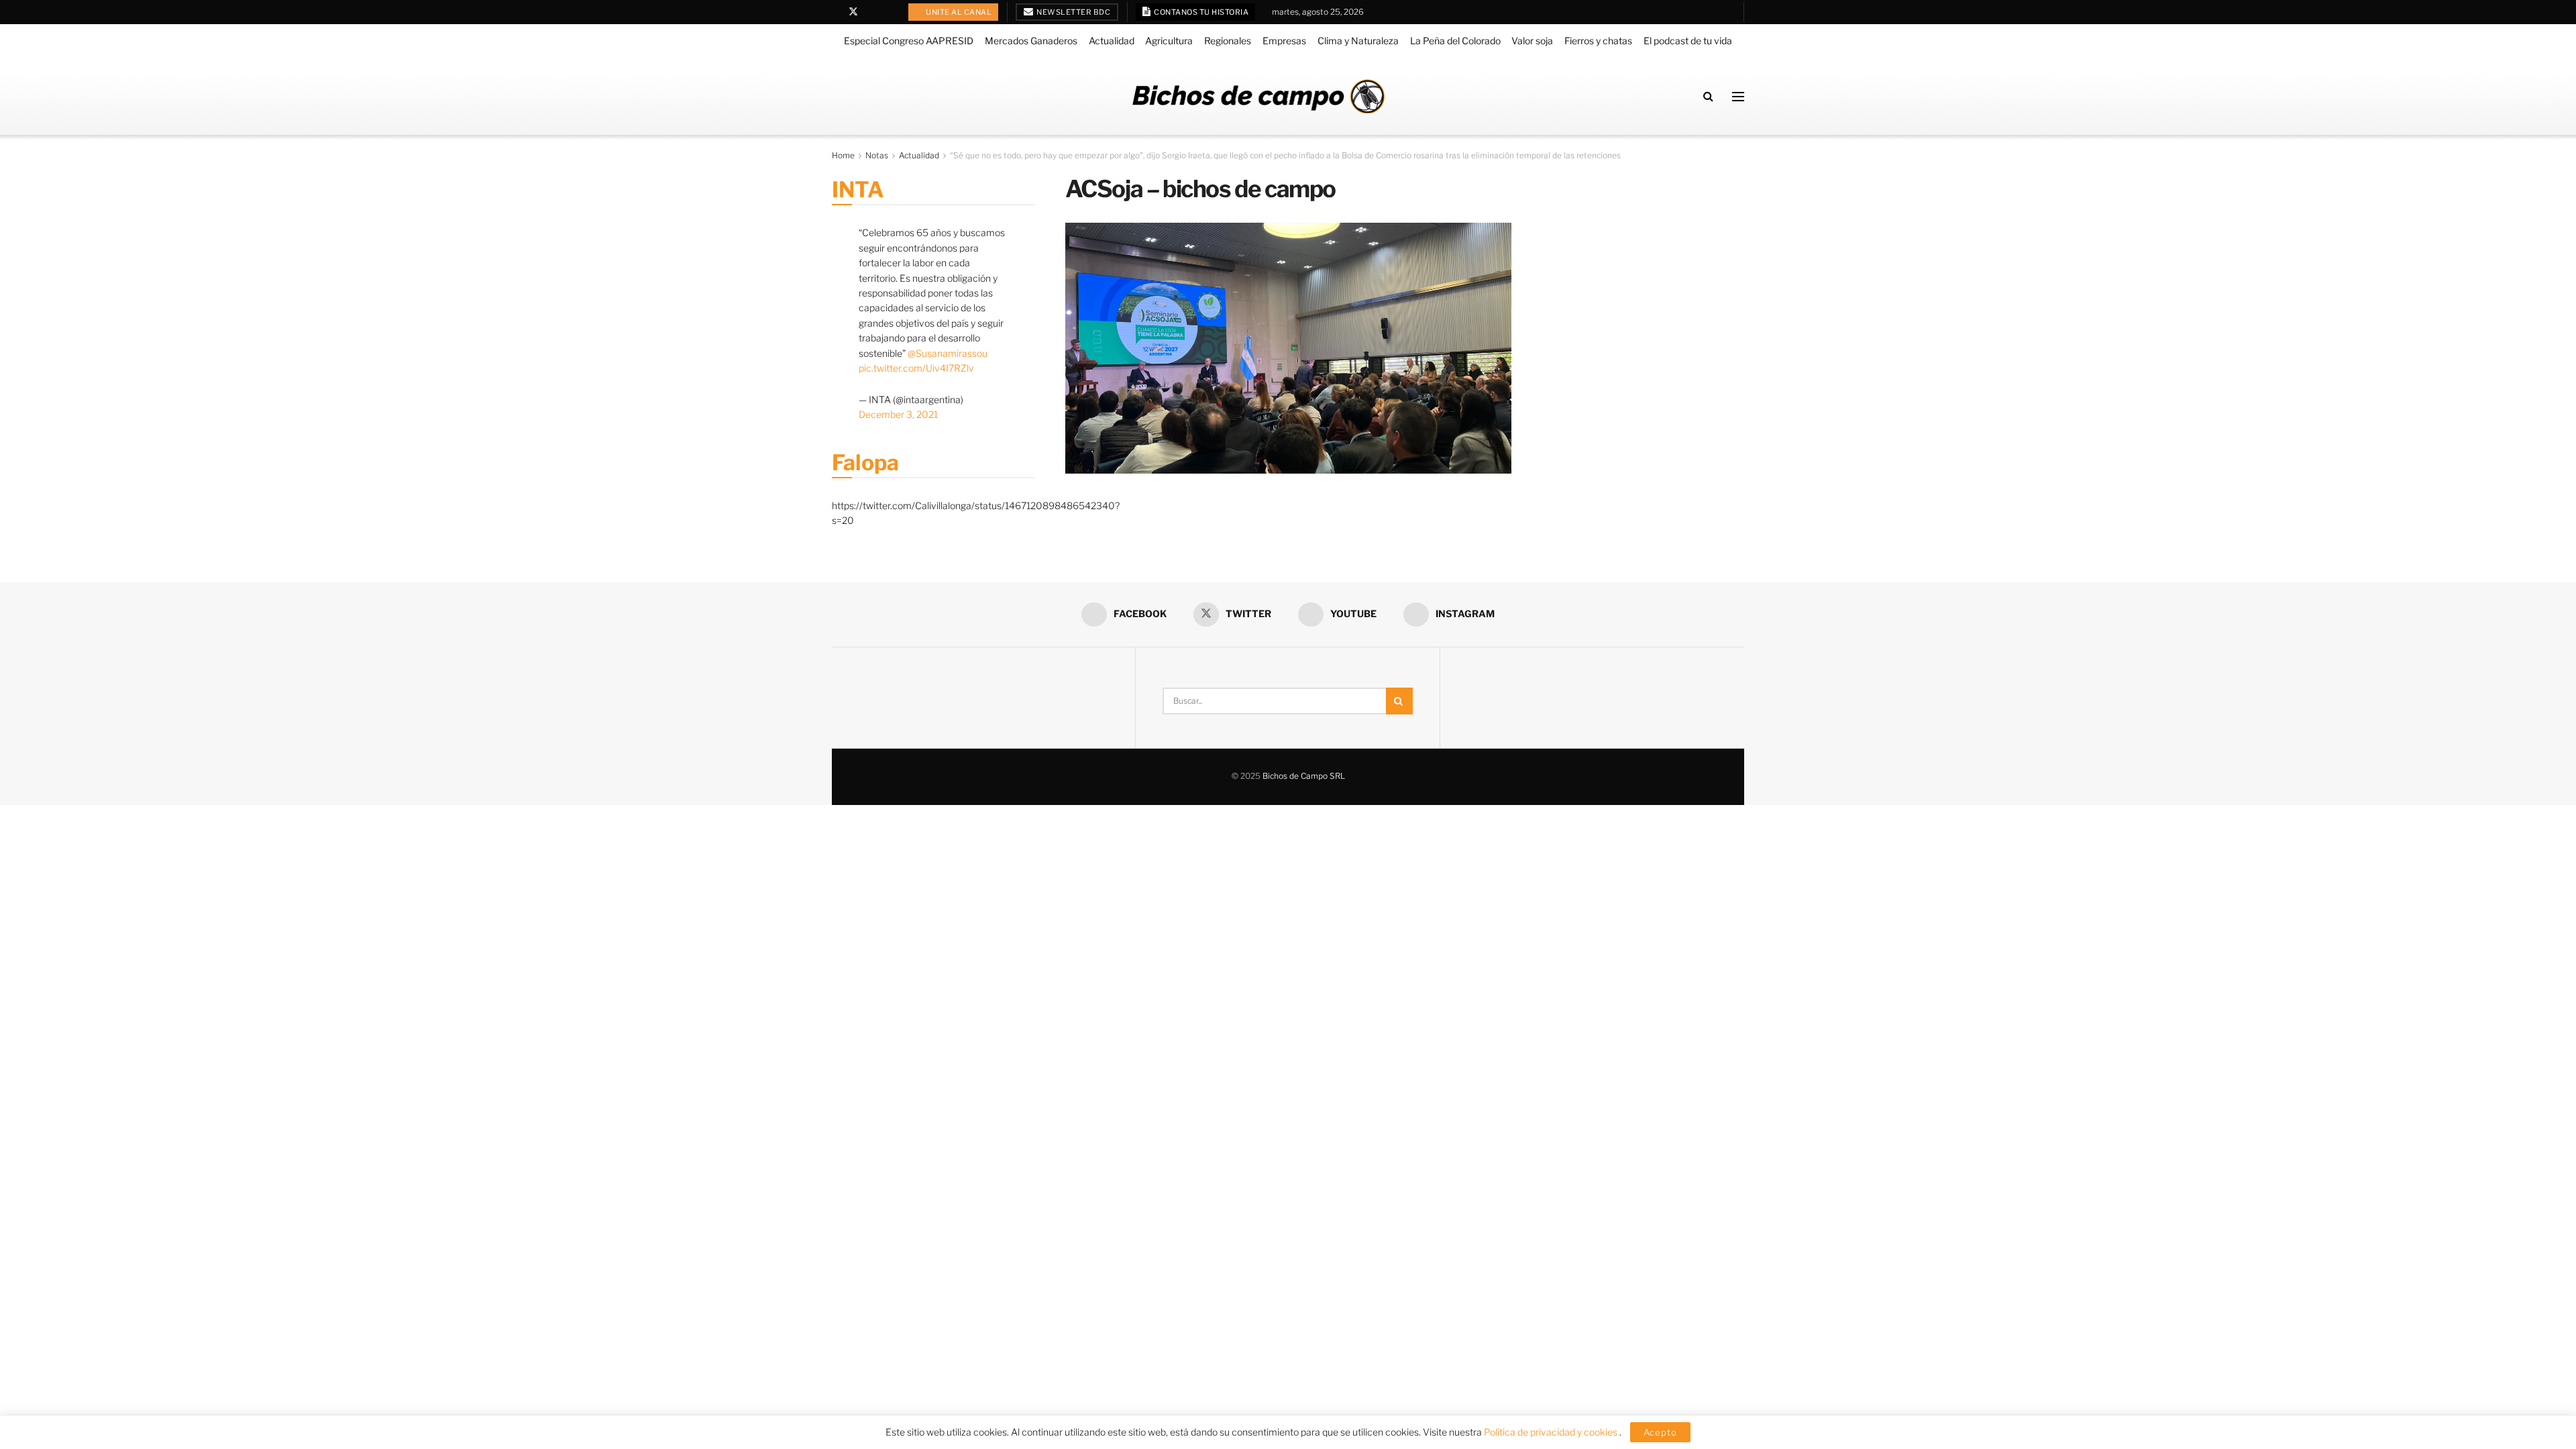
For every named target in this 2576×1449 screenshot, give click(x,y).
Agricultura (1169, 41)
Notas (877, 155)
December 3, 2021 (898, 414)
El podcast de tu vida (1688, 41)
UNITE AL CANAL (958, 12)
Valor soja (1532, 41)
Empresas (1284, 41)
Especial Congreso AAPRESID (909, 41)
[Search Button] (1708, 96)
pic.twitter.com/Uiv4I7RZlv (916, 368)
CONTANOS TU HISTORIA (1201, 12)
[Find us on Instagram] (888, 12)
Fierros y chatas (1598, 41)
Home (843, 155)
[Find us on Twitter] (853, 12)
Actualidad (1112, 41)
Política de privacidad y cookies (1552, 1432)
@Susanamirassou (948, 353)
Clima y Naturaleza (1358, 41)
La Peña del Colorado (1455, 41)
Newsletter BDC (1073, 12)
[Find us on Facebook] (836, 12)
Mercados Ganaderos (1031, 41)
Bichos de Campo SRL (1304, 776)
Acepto (1660, 1432)
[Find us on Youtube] (871, 12)
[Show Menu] (1738, 97)
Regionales (1228, 41)
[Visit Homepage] (1258, 96)
